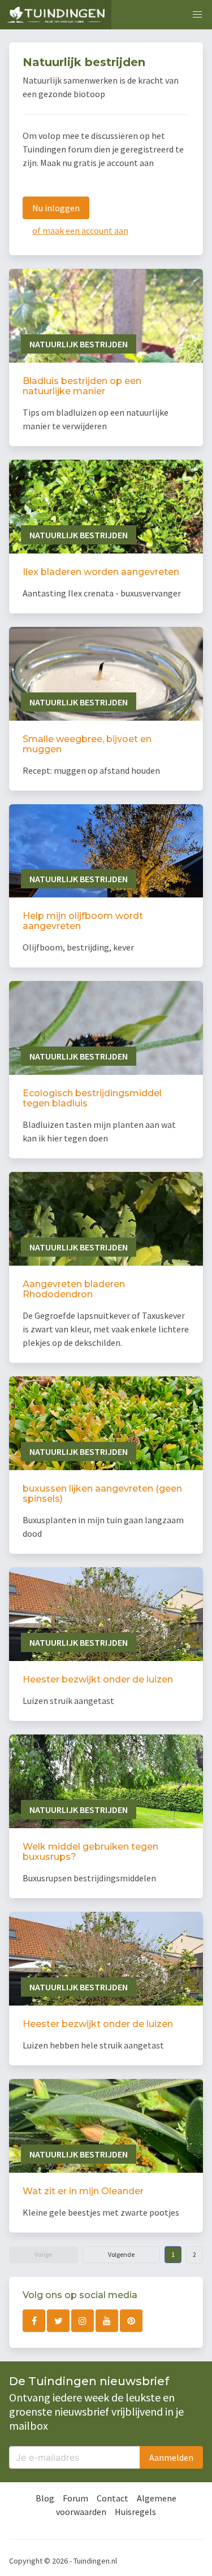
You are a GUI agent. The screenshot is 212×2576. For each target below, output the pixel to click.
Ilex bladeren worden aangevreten (101, 572)
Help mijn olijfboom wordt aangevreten (83, 921)
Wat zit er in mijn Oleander (83, 2191)
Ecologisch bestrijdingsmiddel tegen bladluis (92, 1098)
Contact (113, 2498)
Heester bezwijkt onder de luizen (98, 1679)
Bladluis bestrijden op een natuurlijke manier (82, 386)
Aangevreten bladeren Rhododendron (74, 1289)
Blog (45, 2498)
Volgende (121, 2254)
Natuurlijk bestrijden (79, 344)
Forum (75, 2498)
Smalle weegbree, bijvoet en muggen (87, 744)
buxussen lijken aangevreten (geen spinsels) (102, 1494)
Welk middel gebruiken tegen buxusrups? (90, 1852)
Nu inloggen (56, 208)
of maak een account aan (80, 230)
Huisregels (135, 2512)
